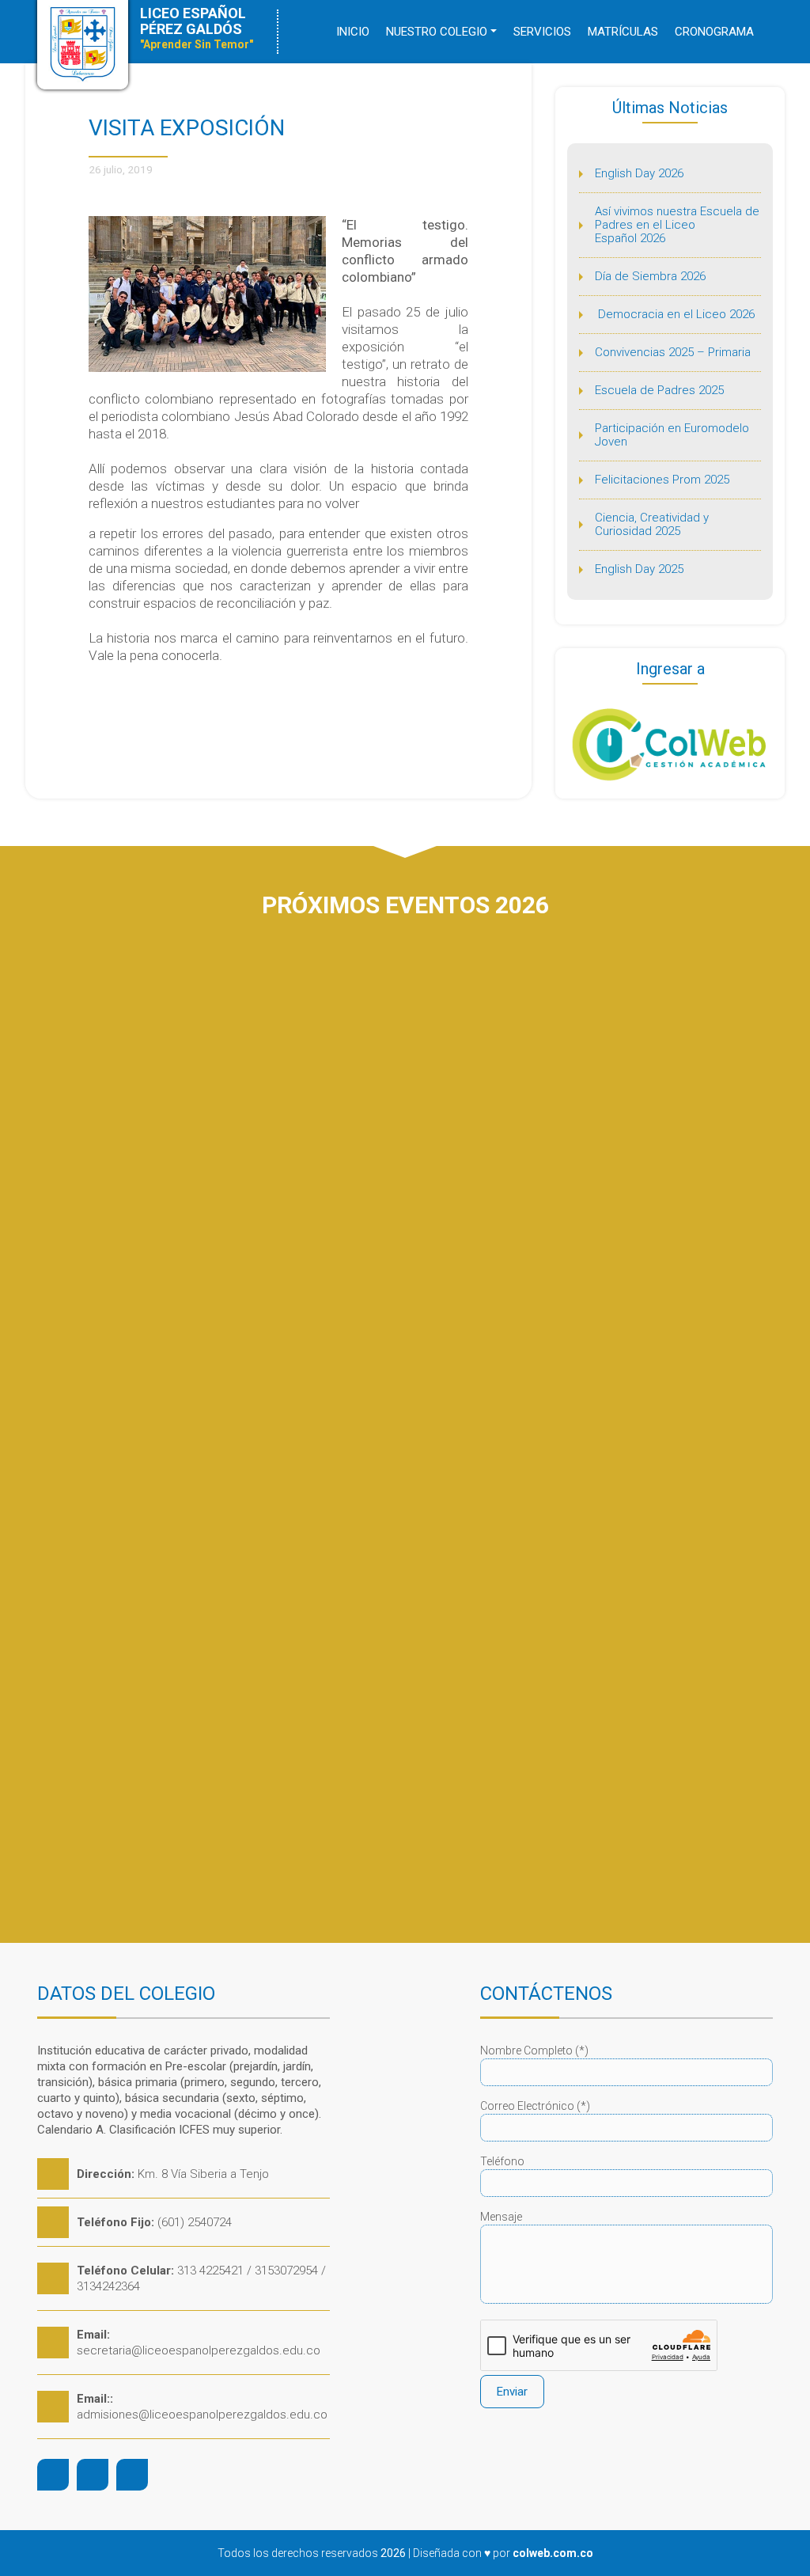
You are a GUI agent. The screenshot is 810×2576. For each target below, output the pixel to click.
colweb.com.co (553, 2553)
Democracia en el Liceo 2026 (675, 314)
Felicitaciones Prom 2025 (662, 480)
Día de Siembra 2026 (650, 276)
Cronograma (714, 32)
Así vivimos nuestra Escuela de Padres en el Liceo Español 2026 (677, 225)
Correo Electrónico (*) (535, 2106)
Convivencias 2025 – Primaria (673, 352)
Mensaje (501, 2217)
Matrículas (623, 32)
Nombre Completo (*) (534, 2051)
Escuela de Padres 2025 (659, 390)
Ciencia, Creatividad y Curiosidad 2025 (652, 524)
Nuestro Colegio (437, 32)
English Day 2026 (639, 173)
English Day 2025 (639, 569)
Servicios (542, 32)
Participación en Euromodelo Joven (672, 435)
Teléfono (502, 2161)
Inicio (353, 32)
